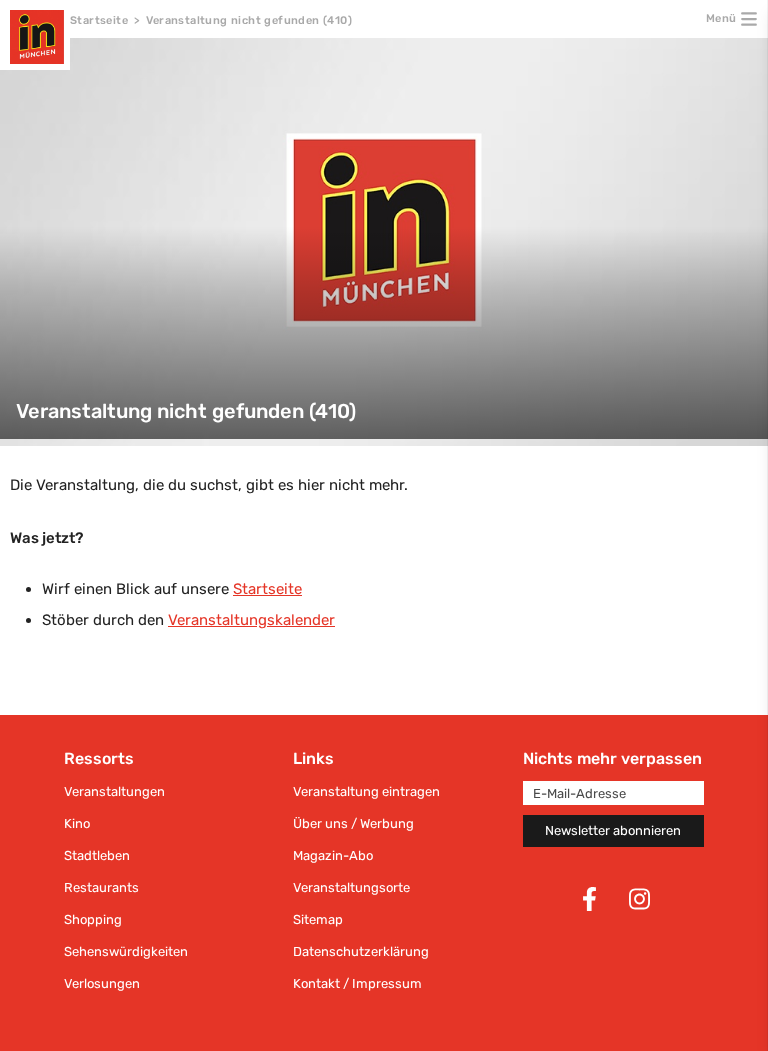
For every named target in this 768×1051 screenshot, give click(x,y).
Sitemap (318, 919)
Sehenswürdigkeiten (126, 951)
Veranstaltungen (114, 791)
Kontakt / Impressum (357, 983)
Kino (77, 823)
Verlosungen (102, 983)
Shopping (93, 919)
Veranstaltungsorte (351, 887)
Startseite (99, 20)
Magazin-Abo (333, 855)
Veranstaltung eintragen (366, 791)
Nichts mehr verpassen (612, 758)
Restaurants (101, 887)
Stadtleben (97, 855)
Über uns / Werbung (353, 823)
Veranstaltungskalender (251, 620)
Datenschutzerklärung (361, 951)
